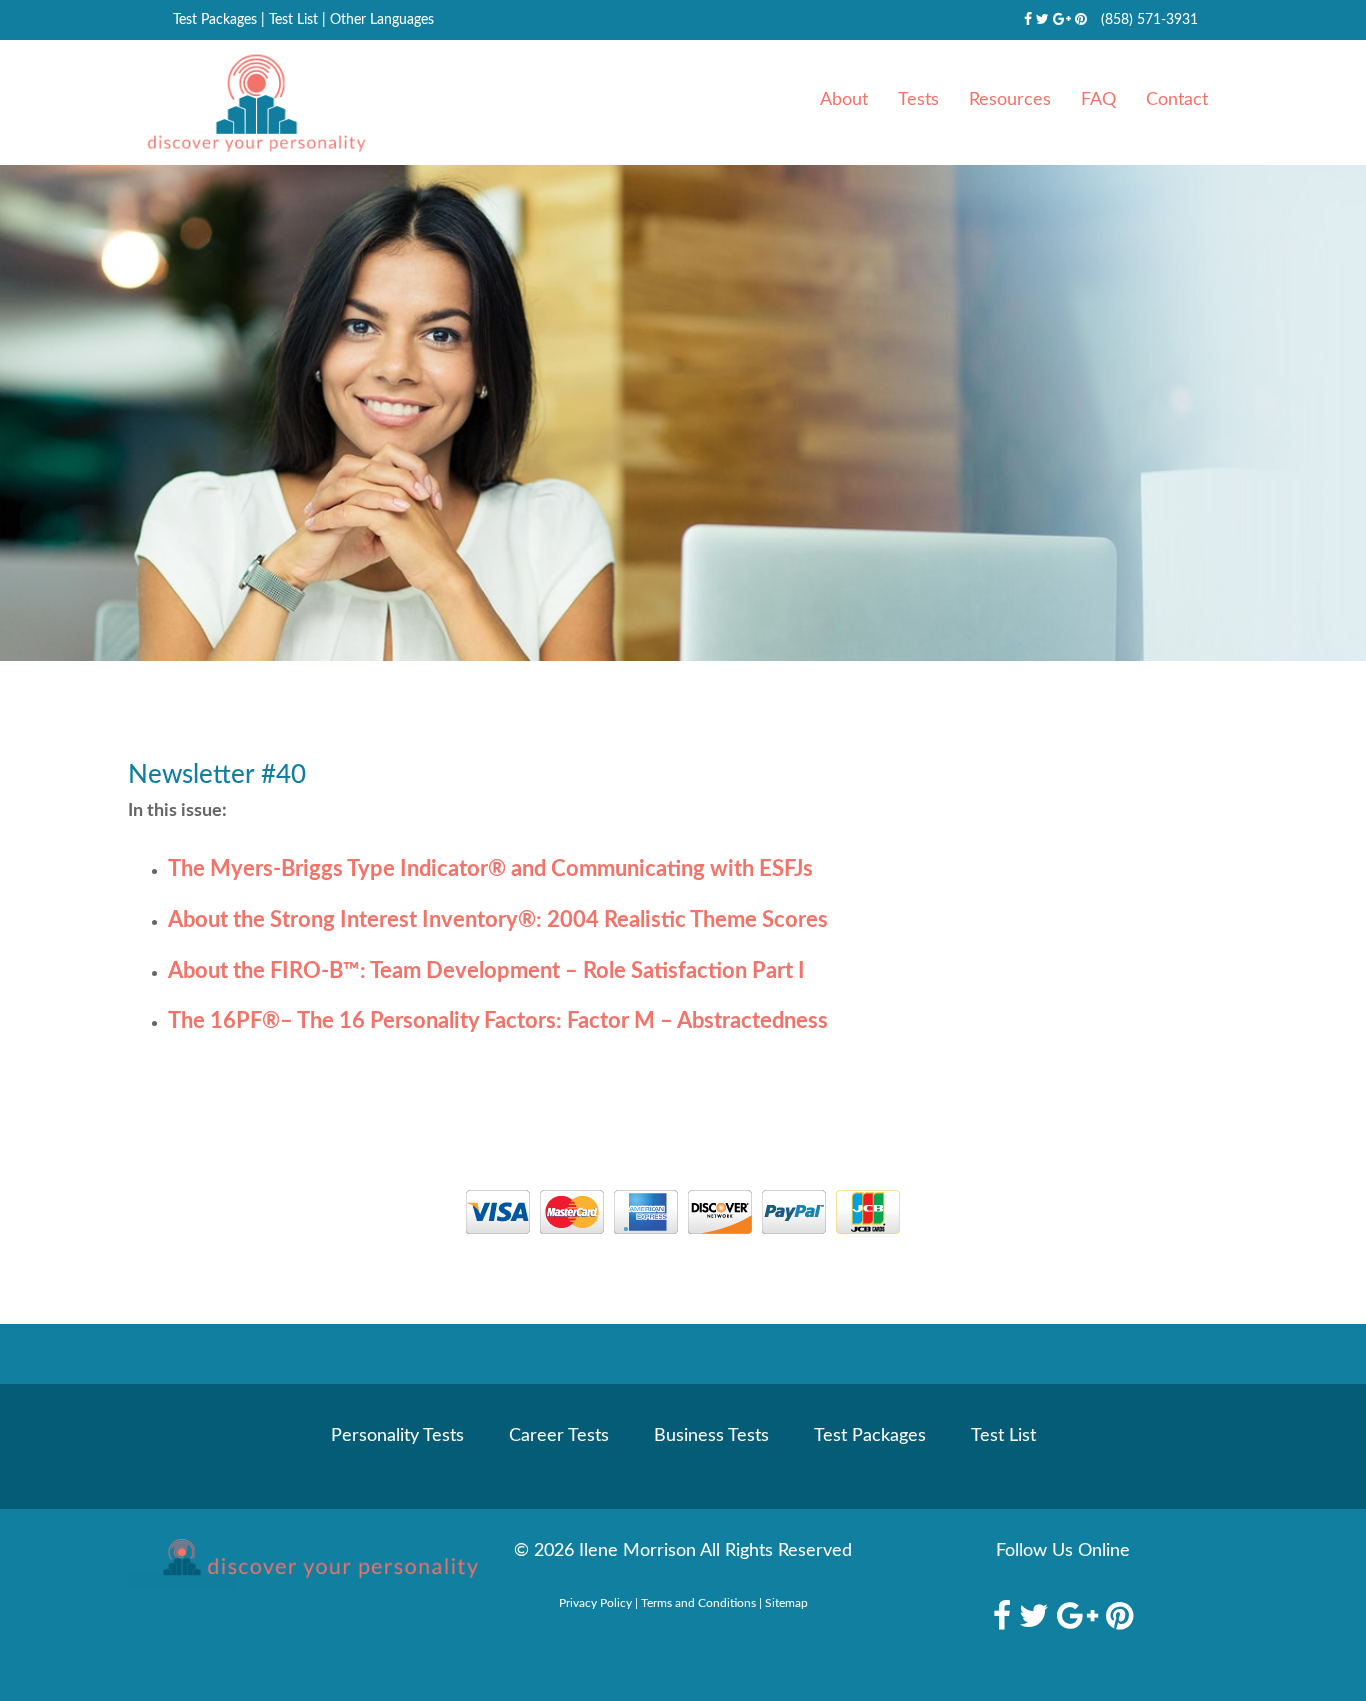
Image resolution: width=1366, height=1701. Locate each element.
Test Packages (215, 20)
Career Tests (559, 1436)
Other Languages (382, 20)
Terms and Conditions (698, 1603)
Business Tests (711, 1436)
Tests (918, 100)
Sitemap (786, 1603)
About (844, 100)
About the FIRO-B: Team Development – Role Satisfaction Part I (486, 971)
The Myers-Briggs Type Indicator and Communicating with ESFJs (490, 869)
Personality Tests (397, 1436)
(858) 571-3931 (1149, 20)
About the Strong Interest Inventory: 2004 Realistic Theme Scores (498, 920)
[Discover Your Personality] (303, 1564)
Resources (1010, 100)
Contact (1177, 100)
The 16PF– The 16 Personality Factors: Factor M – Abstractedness (498, 1021)
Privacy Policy (595, 1603)
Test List (293, 20)
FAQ (1098, 100)
